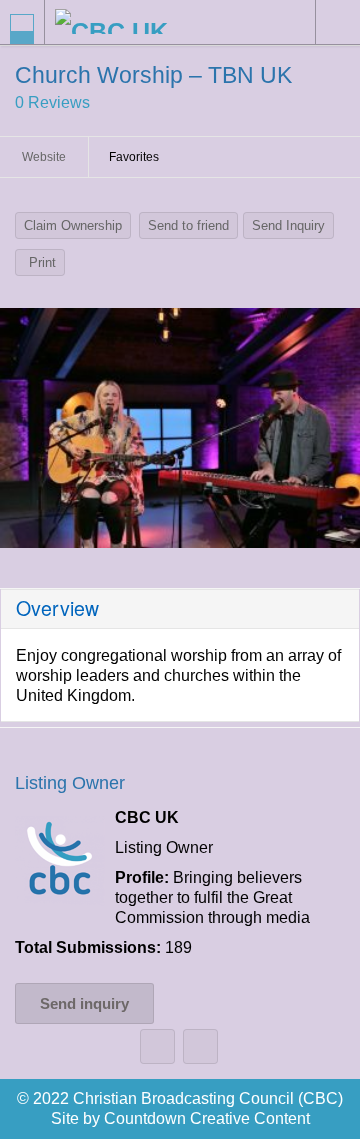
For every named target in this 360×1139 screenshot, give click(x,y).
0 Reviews (52, 102)
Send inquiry (84, 1003)
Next (335, 433)
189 (178, 947)
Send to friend (188, 225)
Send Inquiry (288, 225)
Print (42, 262)
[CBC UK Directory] (138, 21)
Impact (200, 1046)
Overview (57, 608)
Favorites (134, 157)
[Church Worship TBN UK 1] (180, 428)
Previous (25, 433)
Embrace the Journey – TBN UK (157, 1046)
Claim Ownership (73, 225)
